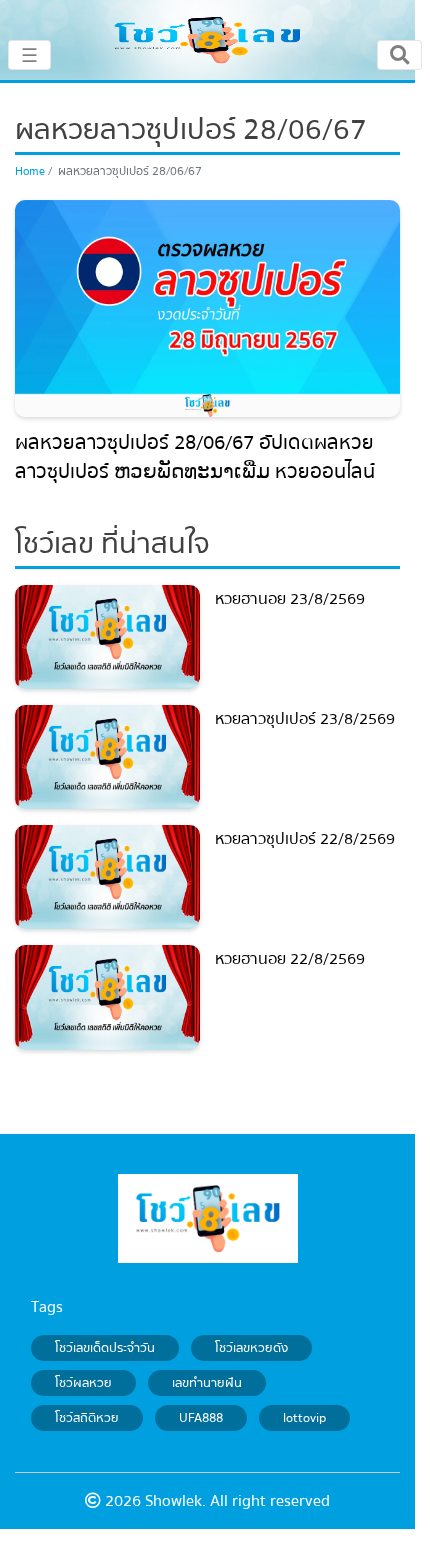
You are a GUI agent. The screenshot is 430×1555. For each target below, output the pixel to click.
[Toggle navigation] (399, 55)
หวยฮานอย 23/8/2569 (290, 599)
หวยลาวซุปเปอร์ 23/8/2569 (305, 719)
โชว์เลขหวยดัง (251, 1348)
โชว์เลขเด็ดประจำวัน (105, 1348)
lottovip (304, 1418)
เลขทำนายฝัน (207, 1383)
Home (30, 171)
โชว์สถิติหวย (87, 1418)
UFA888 (201, 1418)
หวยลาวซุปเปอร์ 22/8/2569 (305, 839)
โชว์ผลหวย (83, 1383)
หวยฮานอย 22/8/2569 (290, 959)
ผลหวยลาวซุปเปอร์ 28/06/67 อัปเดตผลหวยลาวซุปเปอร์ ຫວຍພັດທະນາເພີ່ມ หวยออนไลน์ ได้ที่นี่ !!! (195, 472)
